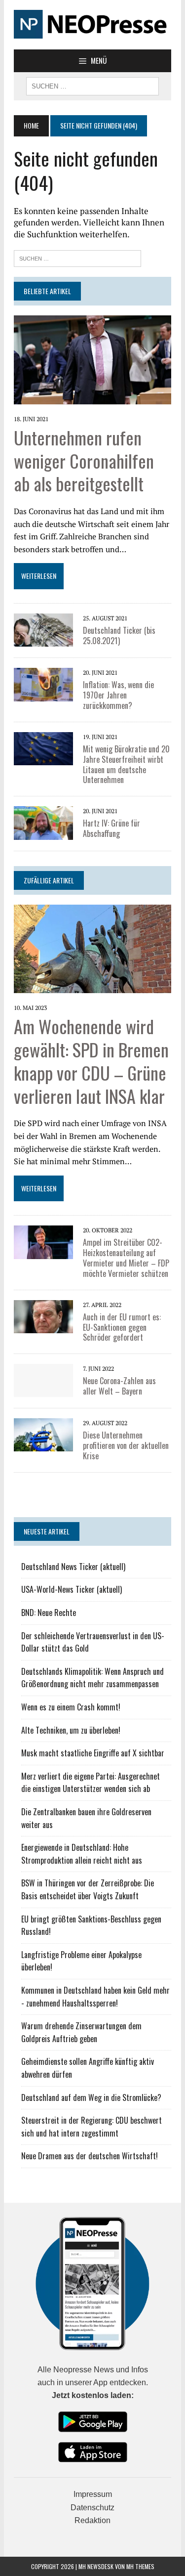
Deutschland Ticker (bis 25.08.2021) (119, 635)
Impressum (93, 2494)
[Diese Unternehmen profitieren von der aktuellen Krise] (43, 1445)
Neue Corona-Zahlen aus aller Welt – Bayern (119, 1386)
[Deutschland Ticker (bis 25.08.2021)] (43, 640)
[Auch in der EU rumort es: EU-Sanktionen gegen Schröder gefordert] (43, 1326)
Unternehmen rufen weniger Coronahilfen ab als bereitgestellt (84, 460)
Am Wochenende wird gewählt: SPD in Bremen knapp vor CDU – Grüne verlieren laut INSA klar (91, 1061)
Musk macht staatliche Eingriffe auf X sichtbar (93, 1753)
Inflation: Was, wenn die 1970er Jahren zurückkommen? (118, 695)
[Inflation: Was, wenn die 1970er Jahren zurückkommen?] (43, 695)
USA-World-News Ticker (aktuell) (72, 1589)
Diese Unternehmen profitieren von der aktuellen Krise (126, 1445)
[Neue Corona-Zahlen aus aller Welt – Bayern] (43, 1391)
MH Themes (140, 2566)
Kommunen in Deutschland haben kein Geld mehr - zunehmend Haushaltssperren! (95, 1997)
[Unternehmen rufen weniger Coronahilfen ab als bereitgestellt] (92, 397)
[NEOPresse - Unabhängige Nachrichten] (92, 25)
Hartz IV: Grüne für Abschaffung (111, 828)
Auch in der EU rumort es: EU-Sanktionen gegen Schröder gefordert (122, 1327)
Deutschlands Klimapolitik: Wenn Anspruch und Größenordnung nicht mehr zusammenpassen (92, 1678)
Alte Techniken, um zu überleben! (71, 1730)
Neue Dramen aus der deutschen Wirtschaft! (90, 2156)
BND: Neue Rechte (49, 1613)
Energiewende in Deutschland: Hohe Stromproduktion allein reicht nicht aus (82, 1854)
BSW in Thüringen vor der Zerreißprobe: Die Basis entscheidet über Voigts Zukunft (88, 1889)
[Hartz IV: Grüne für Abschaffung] (43, 833)
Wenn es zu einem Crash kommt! (71, 1707)
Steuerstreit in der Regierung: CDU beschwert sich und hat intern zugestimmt (92, 2127)
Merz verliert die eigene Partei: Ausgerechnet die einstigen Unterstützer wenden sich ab (91, 1783)
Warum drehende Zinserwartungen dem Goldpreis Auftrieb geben (81, 2032)
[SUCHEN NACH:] (92, 85)
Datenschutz (92, 2508)
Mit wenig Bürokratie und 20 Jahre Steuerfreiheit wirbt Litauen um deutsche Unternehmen (126, 764)
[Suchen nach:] (77, 257)
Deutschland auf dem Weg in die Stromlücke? (91, 2097)
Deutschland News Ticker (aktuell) (73, 1567)
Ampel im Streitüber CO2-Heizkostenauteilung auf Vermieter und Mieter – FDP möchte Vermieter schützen (126, 1258)
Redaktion (92, 2520)
